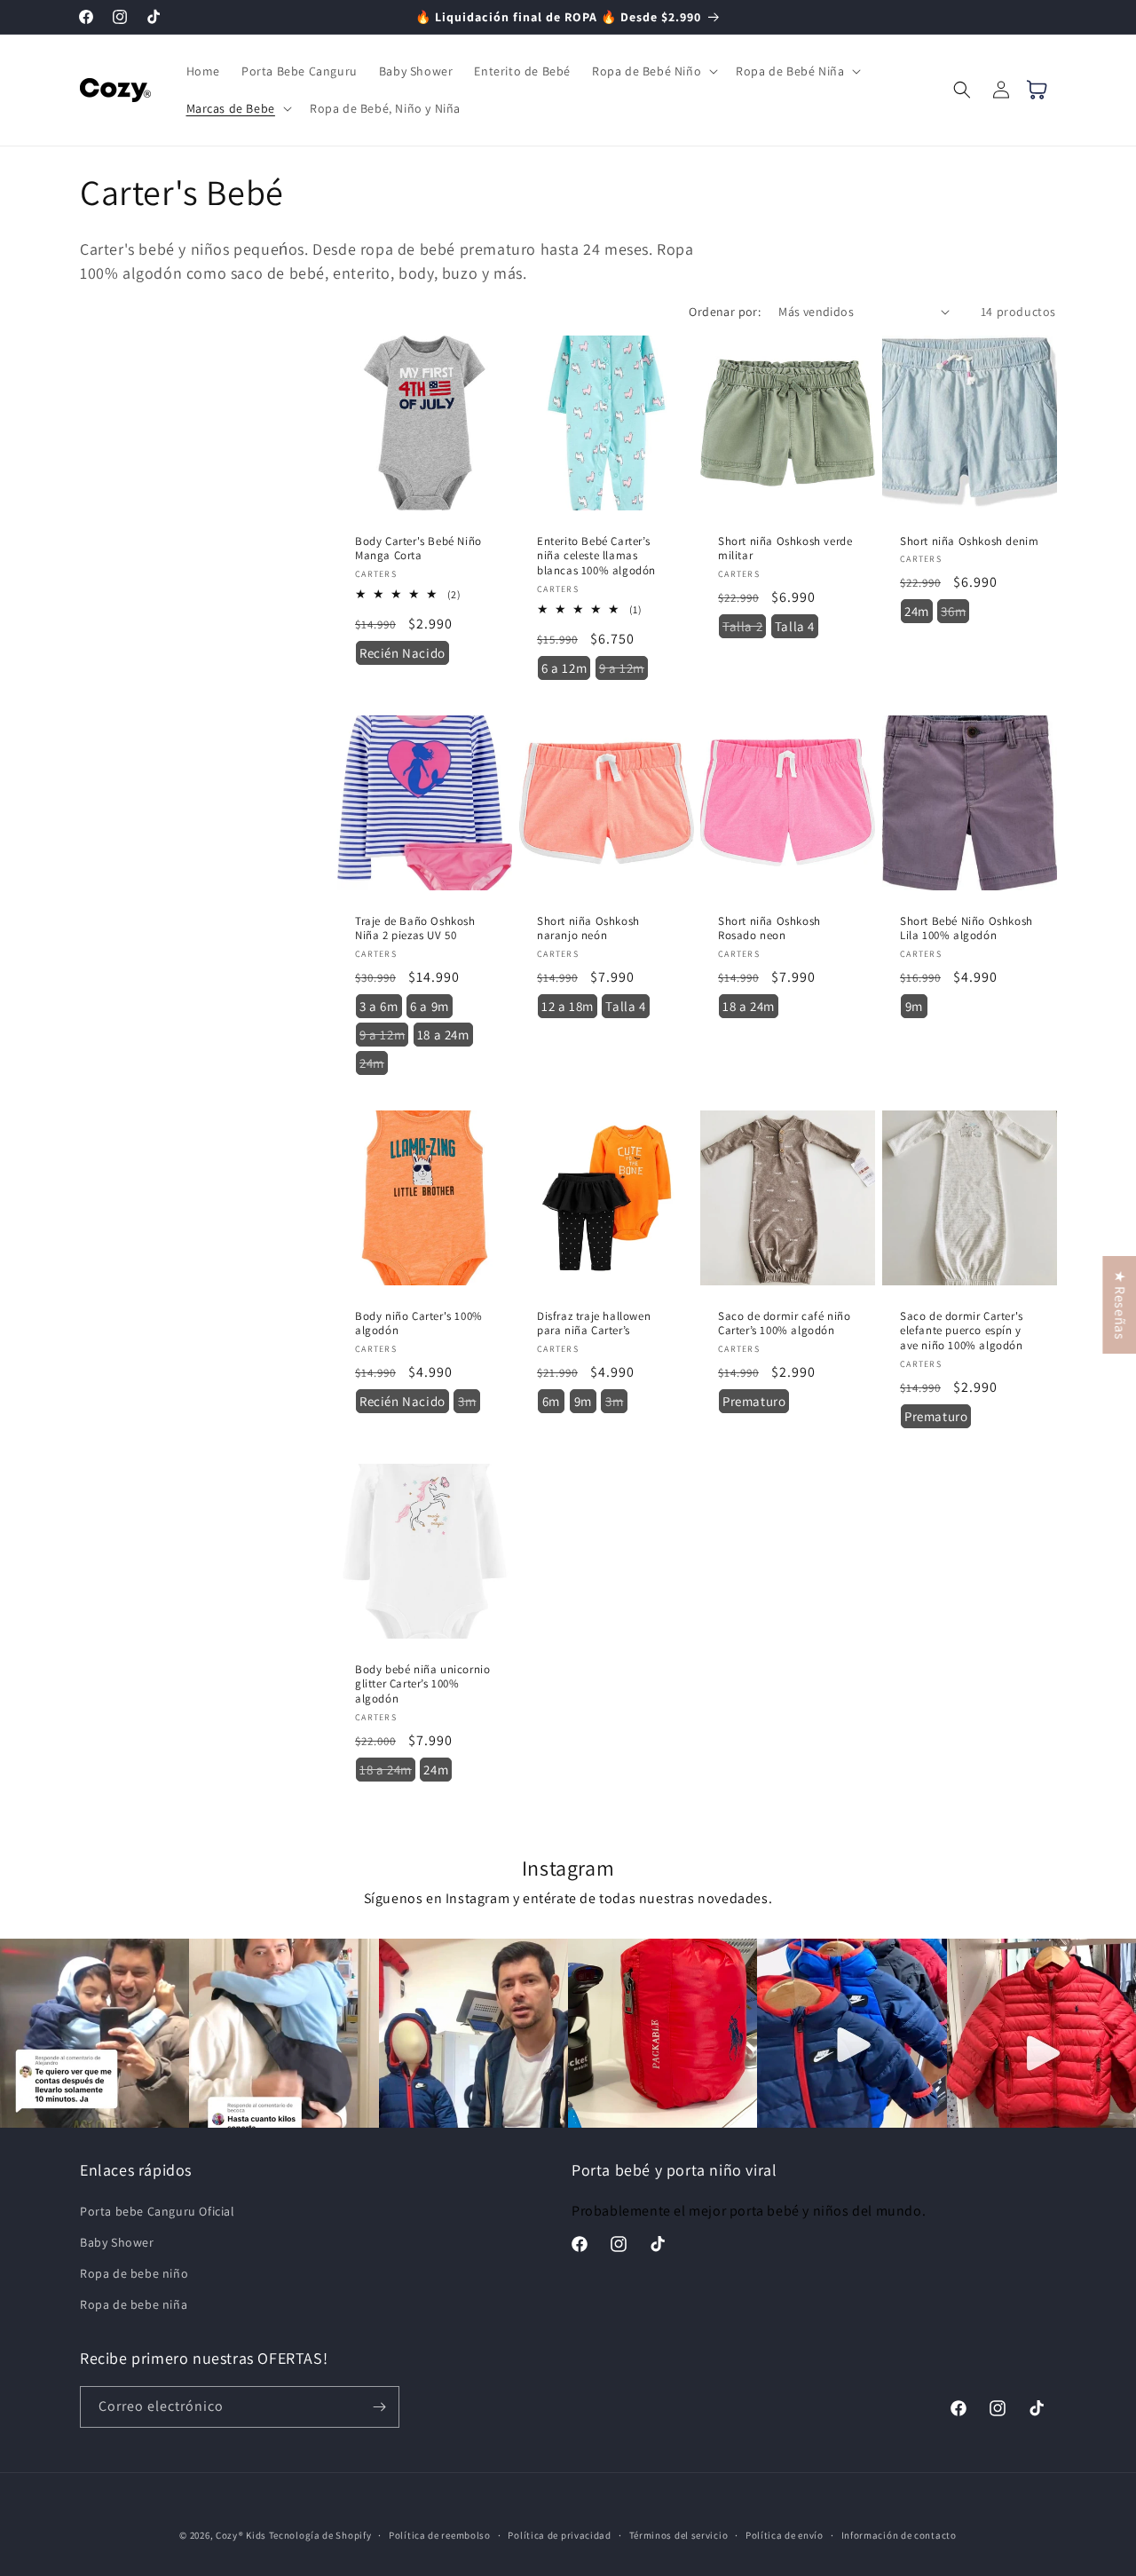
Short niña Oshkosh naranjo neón (588, 928)
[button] (653, 71)
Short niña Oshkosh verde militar (785, 548)
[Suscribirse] (379, 2407)
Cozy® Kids (241, 2535)
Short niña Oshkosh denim (969, 541)
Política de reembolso (440, 2535)
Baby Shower (117, 2242)
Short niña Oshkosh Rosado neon (769, 928)
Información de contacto (899, 2535)
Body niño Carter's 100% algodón (419, 1323)
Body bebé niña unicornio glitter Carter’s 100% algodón (422, 1684)
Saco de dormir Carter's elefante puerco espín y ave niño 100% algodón (962, 1331)
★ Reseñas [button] (1120, 1305)
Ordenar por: (725, 312)
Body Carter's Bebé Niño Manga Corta (418, 548)
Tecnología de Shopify (320, 2535)
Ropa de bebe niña (134, 2304)
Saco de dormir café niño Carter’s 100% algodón (784, 1323)
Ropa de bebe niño (134, 2273)
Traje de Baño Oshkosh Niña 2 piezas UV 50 (415, 928)
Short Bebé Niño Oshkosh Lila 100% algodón (966, 928)
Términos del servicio (679, 2535)
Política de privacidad (559, 2535)
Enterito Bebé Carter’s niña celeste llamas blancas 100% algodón (596, 556)
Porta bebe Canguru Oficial (158, 2211)
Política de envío (785, 2535)
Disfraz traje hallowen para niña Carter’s (594, 1323)
